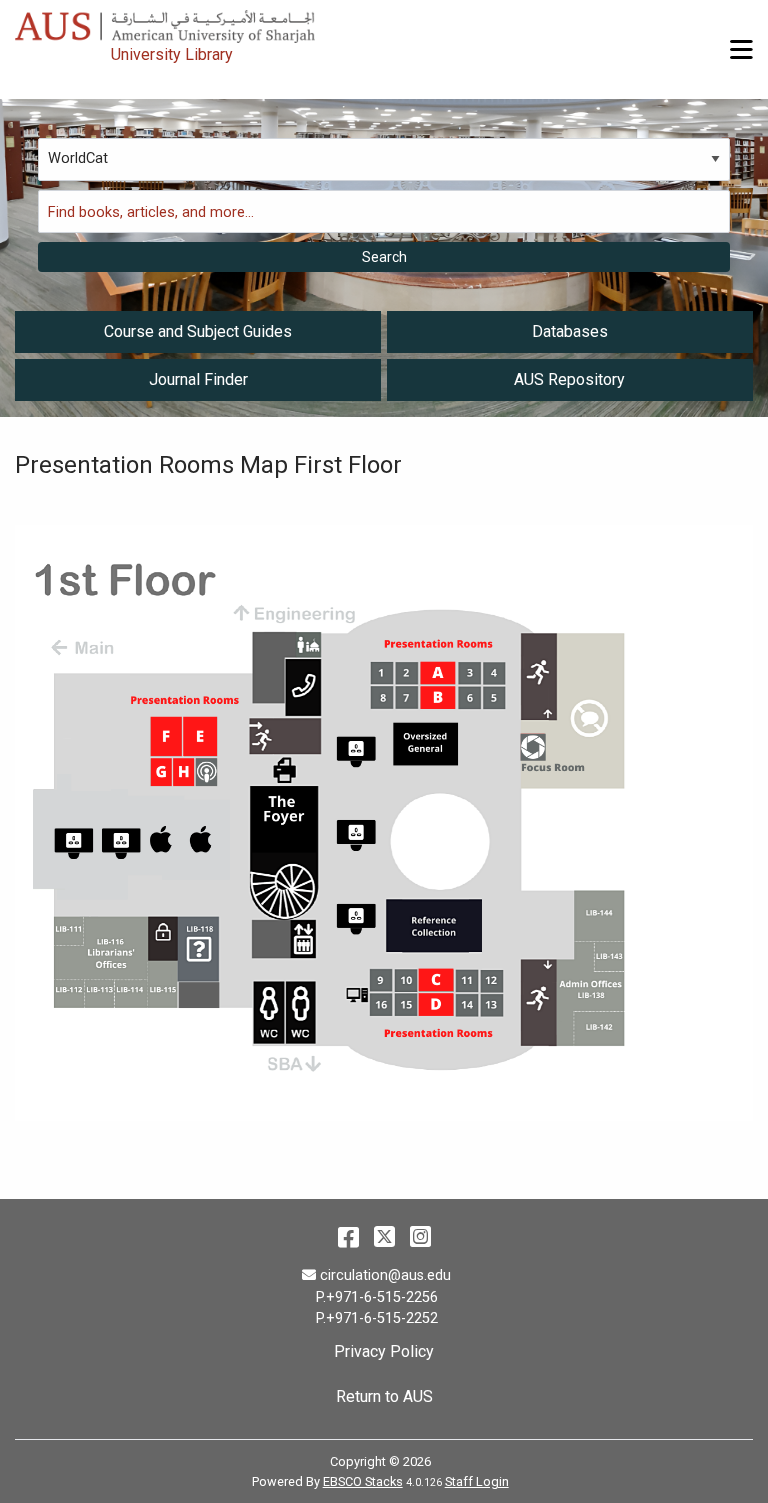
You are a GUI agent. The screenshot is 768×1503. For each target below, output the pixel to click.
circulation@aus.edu (385, 1275)
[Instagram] (420, 1237)
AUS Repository (569, 379)
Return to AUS (384, 1396)
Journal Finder (198, 379)
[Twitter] (384, 1237)
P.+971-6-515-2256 (377, 1297)
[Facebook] (348, 1237)
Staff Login (477, 1481)
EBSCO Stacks (363, 1481)
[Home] (254, 21)
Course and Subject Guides (198, 331)
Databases (570, 331)
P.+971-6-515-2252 (377, 1318)
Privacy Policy (384, 1351)
